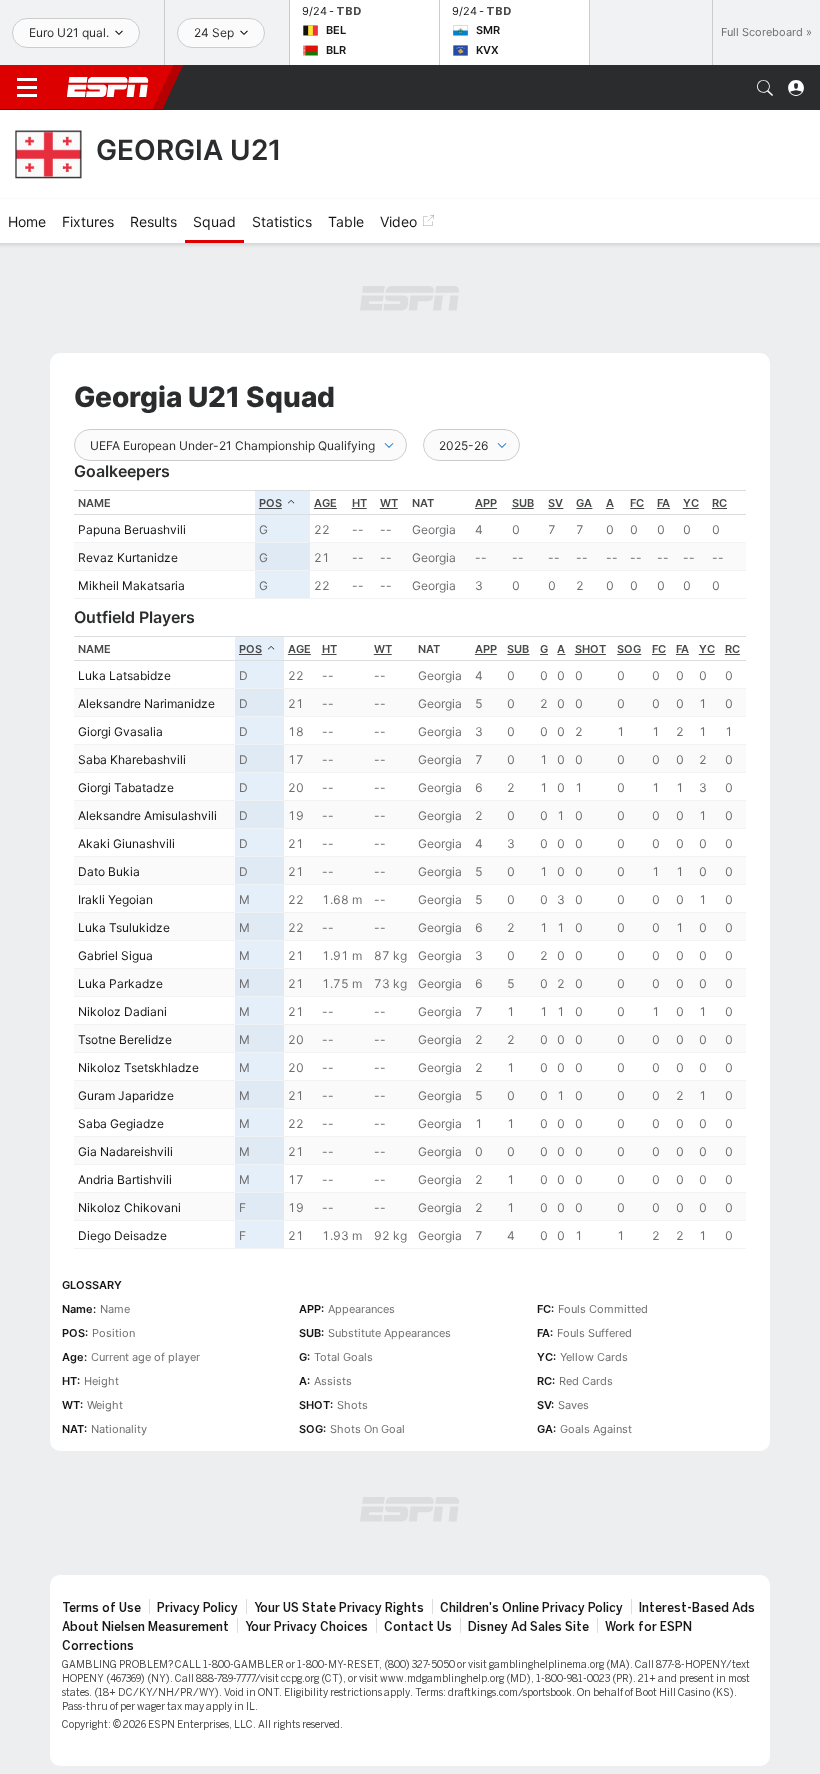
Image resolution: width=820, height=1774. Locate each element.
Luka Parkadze (120, 983)
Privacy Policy (197, 1608)
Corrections (98, 1646)
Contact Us (418, 1627)
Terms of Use (101, 1608)
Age (325, 503)
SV (555, 503)
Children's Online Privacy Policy (531, 1608)
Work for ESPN (648, 1627)
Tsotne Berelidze (125, 1039)
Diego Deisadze (122, 1235)
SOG (629, 649)
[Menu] (27, 88)
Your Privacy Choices (306, 1627)
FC (637, 503)
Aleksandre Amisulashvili (147, 815)
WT (389, 503)
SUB (523, 503)
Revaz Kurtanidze (128, 557)
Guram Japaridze (126, 1095)
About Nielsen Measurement (145, 1627)
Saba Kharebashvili (132, 759)
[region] (410, 544)
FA (663, 503)
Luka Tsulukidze (124, 927)
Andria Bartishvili (125, 1179)
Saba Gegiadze (121, 1123)
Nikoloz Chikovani (129, 1207)
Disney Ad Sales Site (528, 1627)
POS (270, 503)
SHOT (590, 649)
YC (691, 503)
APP (486, 503)
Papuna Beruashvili (132, 529)
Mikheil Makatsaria (131, 585)
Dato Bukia (109, 871)
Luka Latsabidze (124, 675)
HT (359, 503)
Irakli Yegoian (115, 899)
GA (584, 503)
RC (719, 503)
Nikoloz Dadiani (122, 1011)
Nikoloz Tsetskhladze (138, 1067)
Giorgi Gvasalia (120, 731)
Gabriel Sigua (115, 955)
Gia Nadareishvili (125, 1151)
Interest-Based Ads (697, 1608)
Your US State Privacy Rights (339, 1608)
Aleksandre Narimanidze (146, 703)
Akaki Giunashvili (126, 843)
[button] (765, 88)
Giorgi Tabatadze (126, 787)
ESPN (108, 87)
